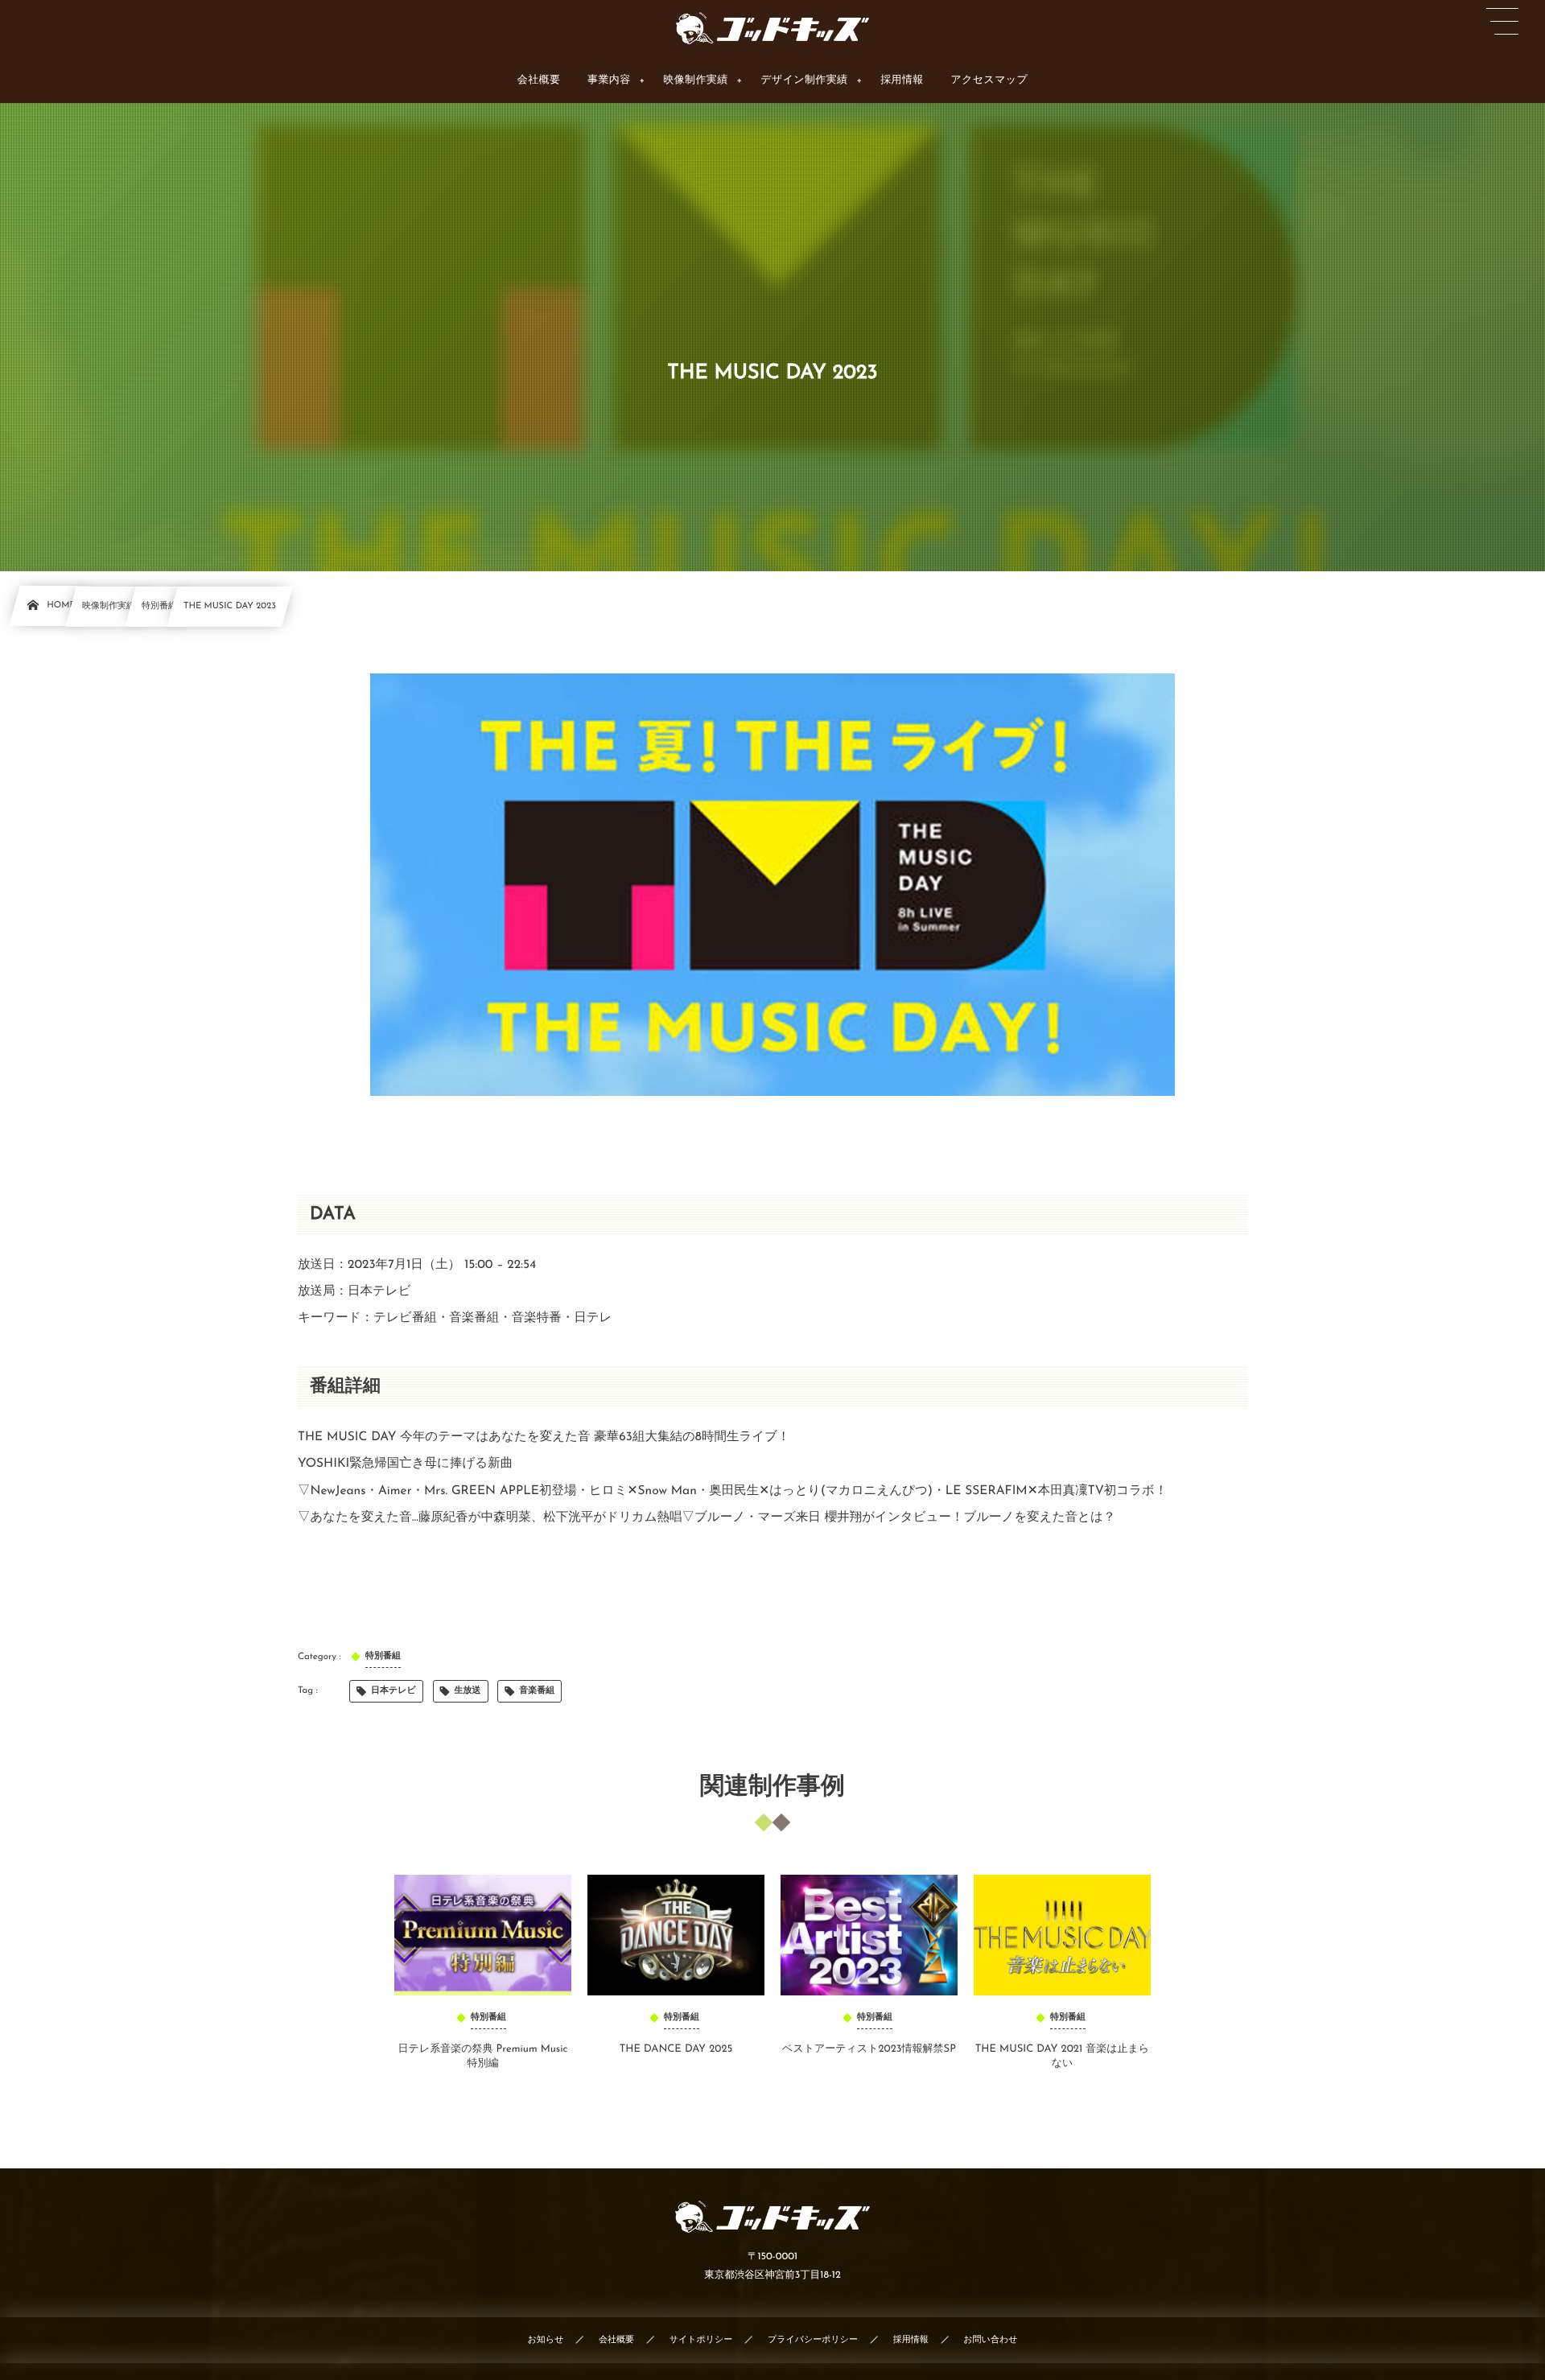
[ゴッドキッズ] (772, 28)
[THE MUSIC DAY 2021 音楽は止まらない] (1062, 1935)
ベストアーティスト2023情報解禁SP (869, 2050)
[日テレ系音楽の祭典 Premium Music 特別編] (483, 1935)
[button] (1502, 22)
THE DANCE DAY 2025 (676, 2050)
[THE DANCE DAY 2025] (676, 1935)
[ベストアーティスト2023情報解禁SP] (869, 1935)
